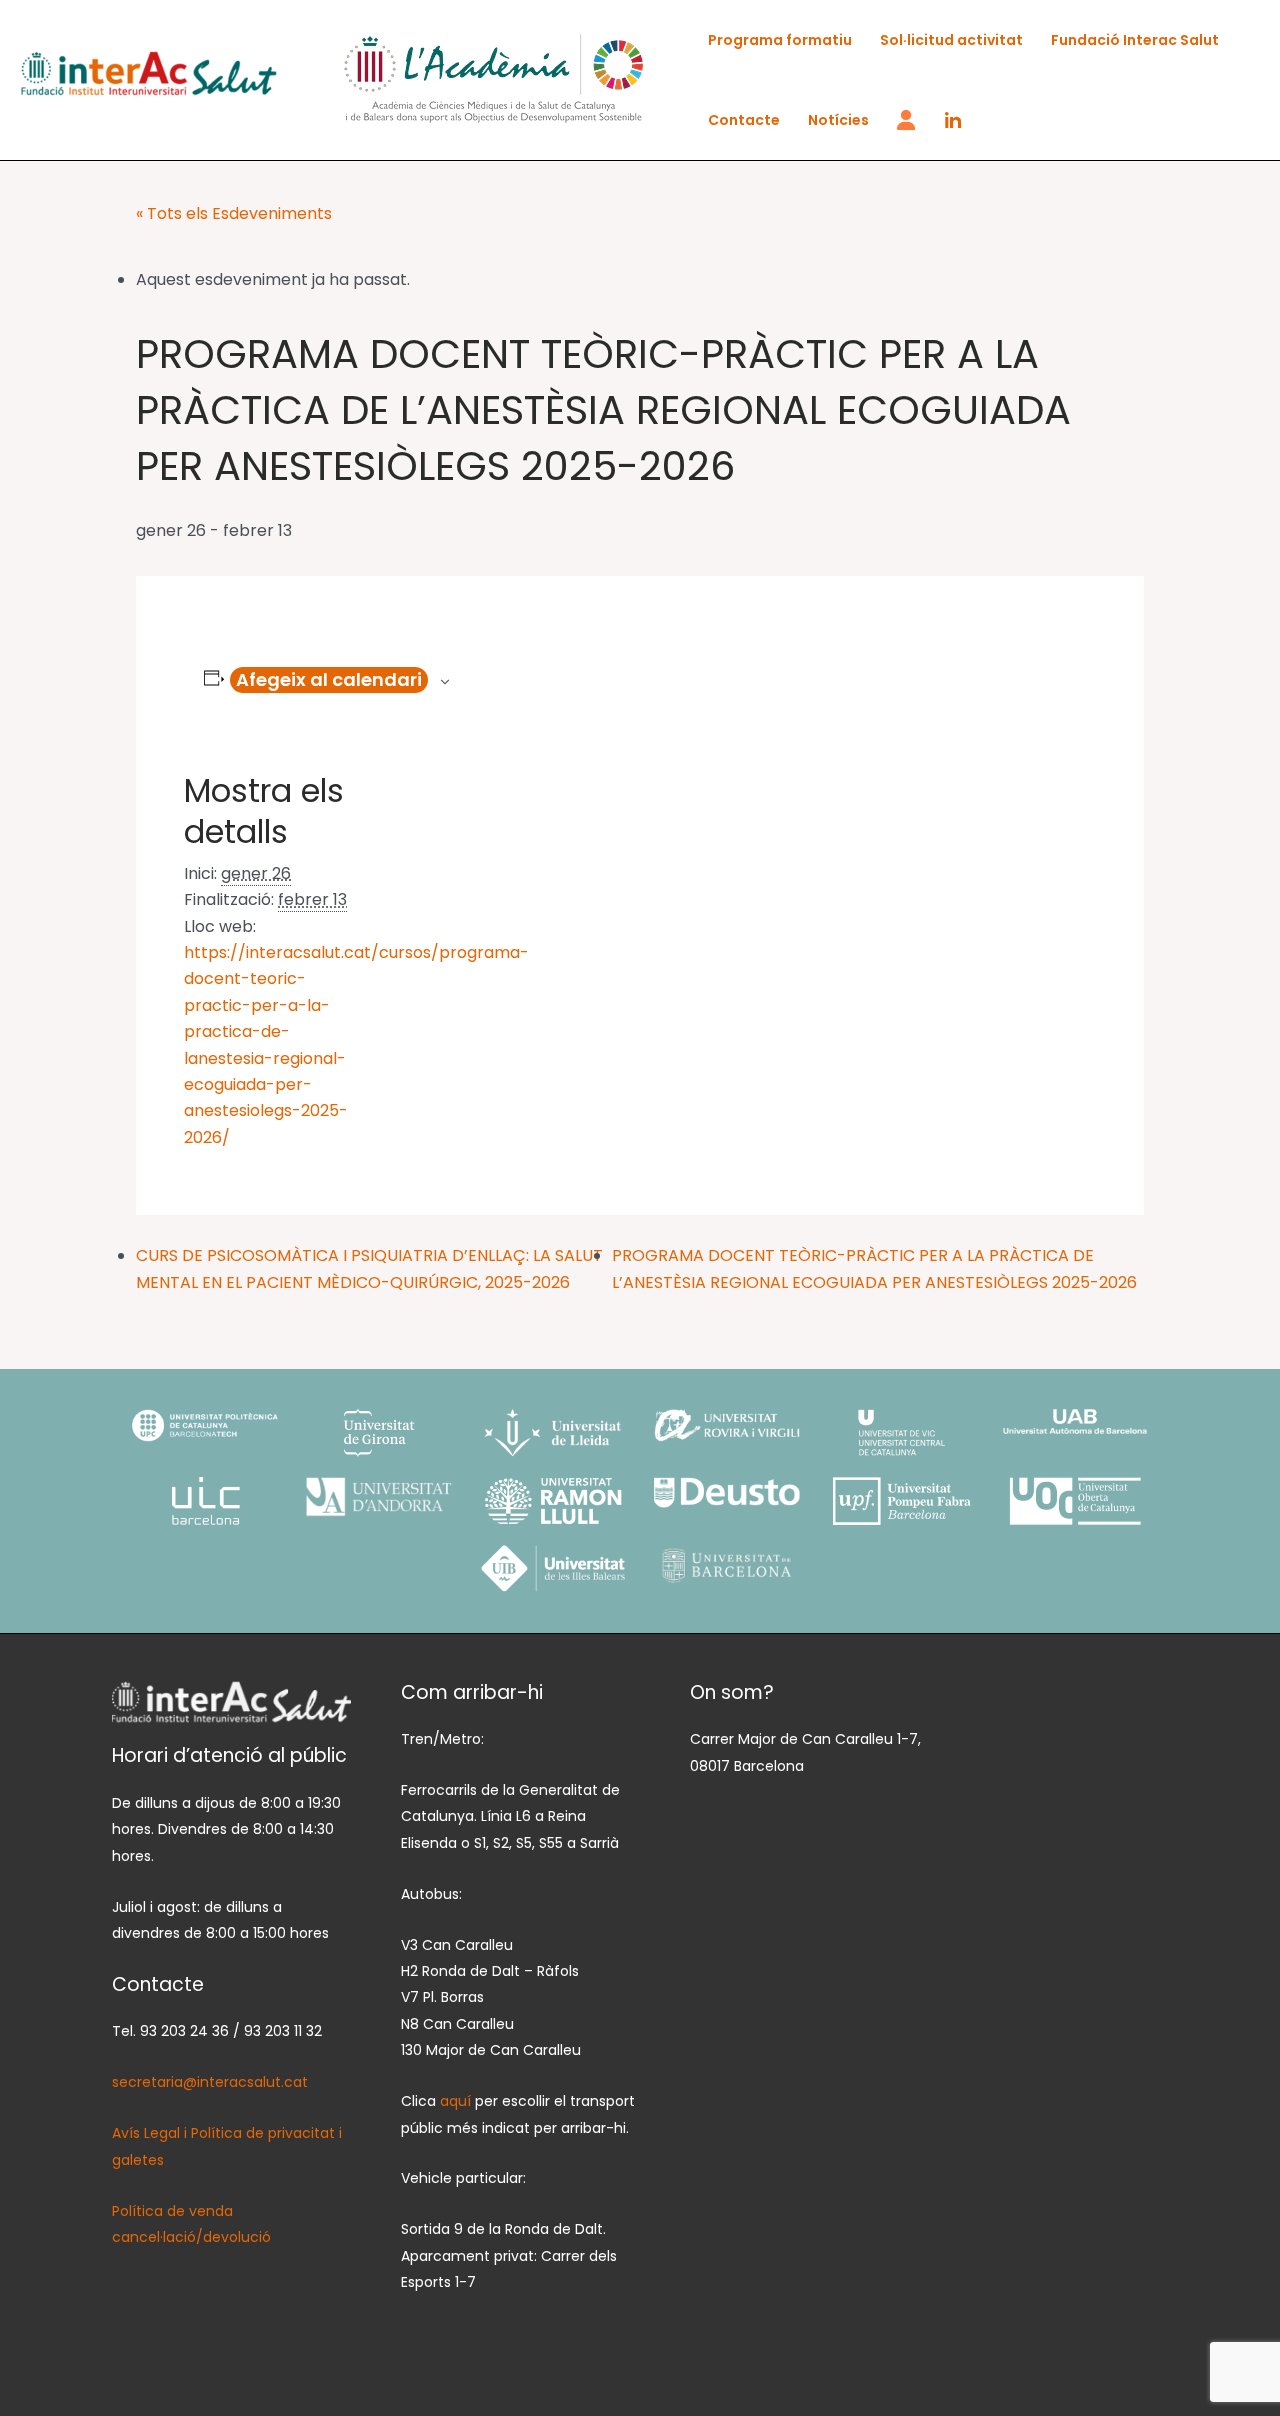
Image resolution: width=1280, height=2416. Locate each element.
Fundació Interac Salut (1135, 40)
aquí (457, 2101)
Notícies (838, 120)
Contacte (744, 120)
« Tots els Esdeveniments (234, 213)
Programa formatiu (780, 40)
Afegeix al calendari (329, 679)
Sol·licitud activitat (951, 40)
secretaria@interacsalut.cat (210, 2082)
